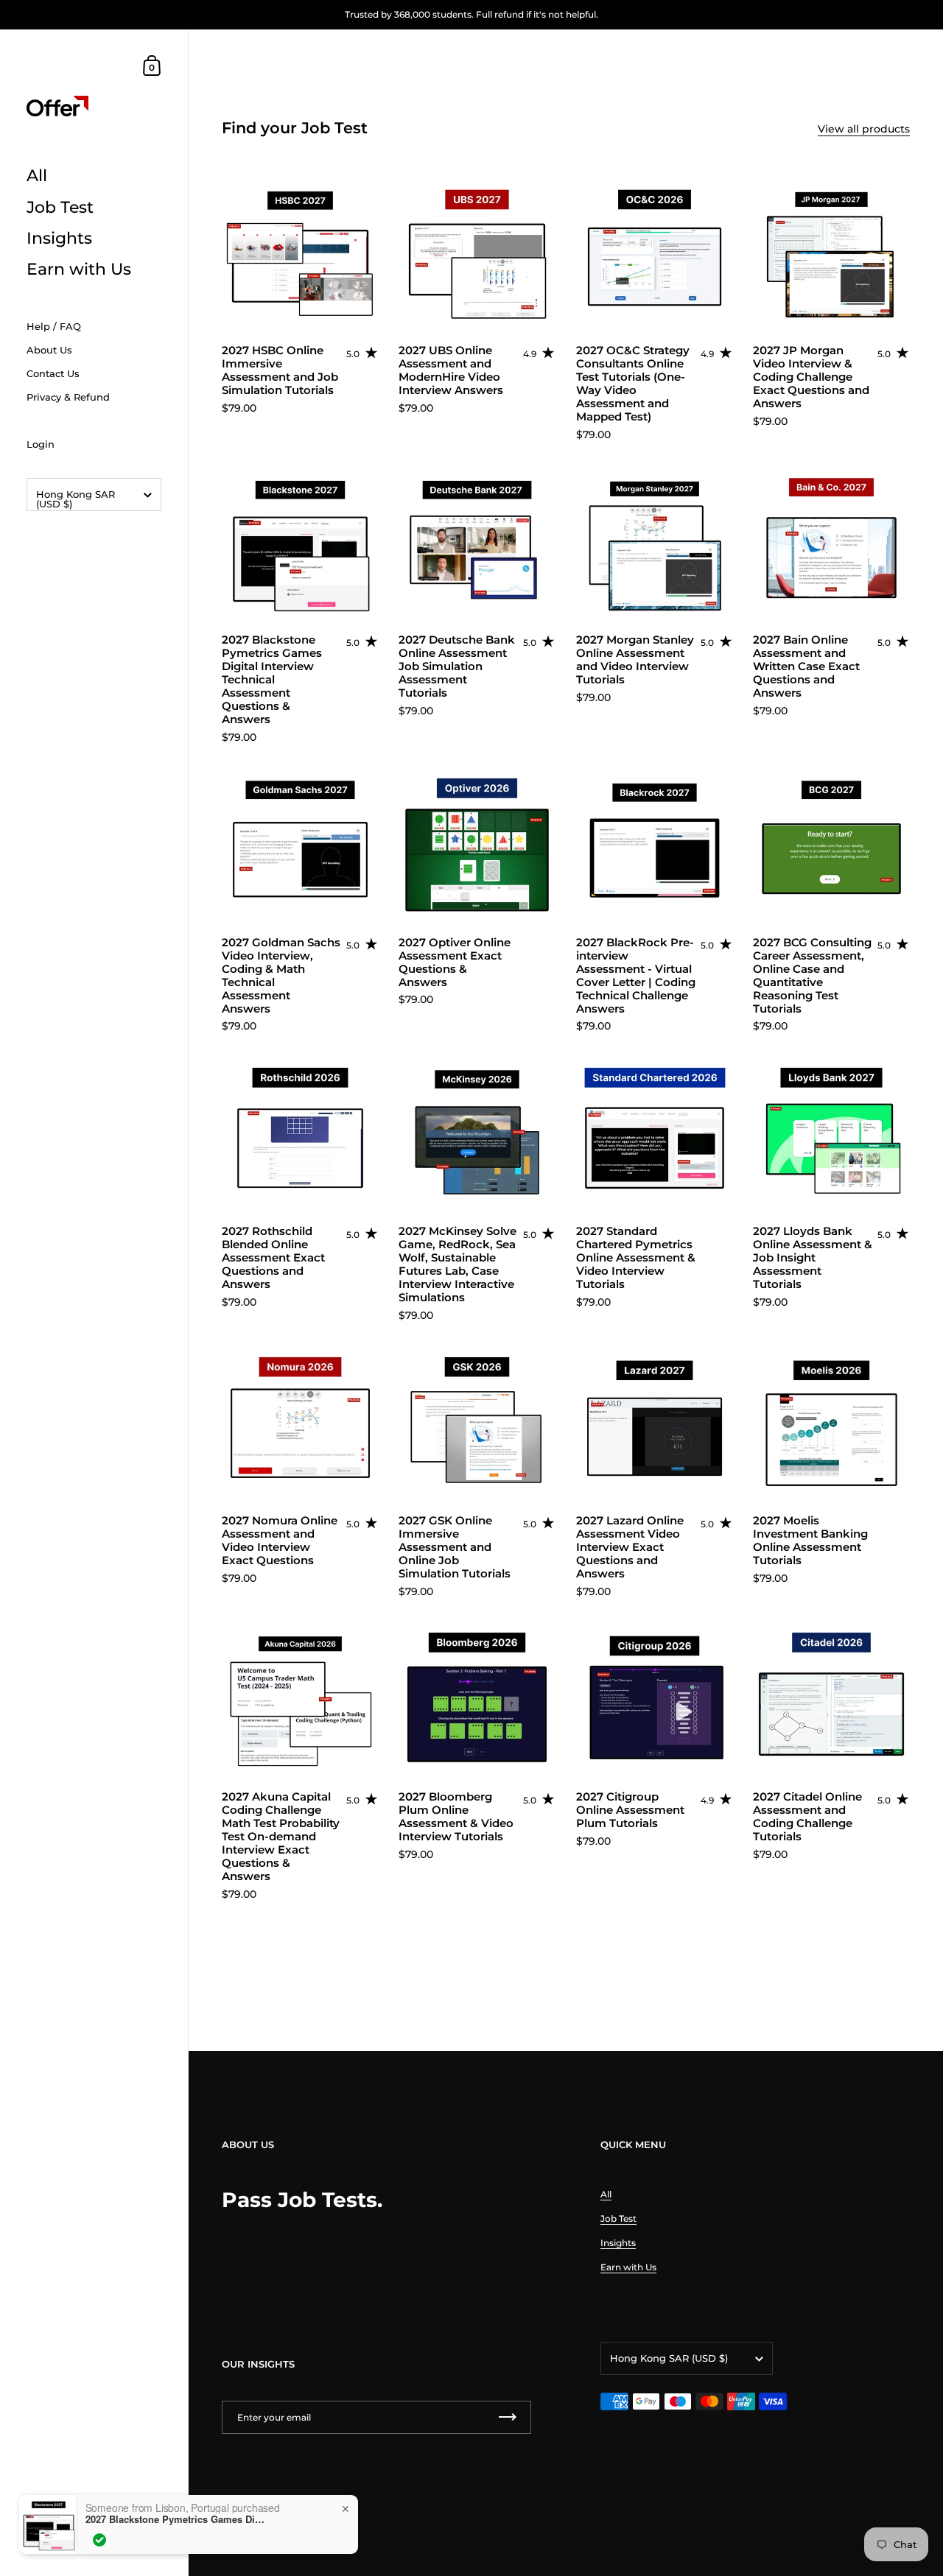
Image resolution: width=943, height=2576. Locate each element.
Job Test (618, 2218)
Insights (618, 2243)
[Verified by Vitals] (99, 2540)
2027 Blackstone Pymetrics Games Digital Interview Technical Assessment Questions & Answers (178, 2519)
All (606, 2194)
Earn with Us (628, 2267)
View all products (864, 129)
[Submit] (508, 2417)
